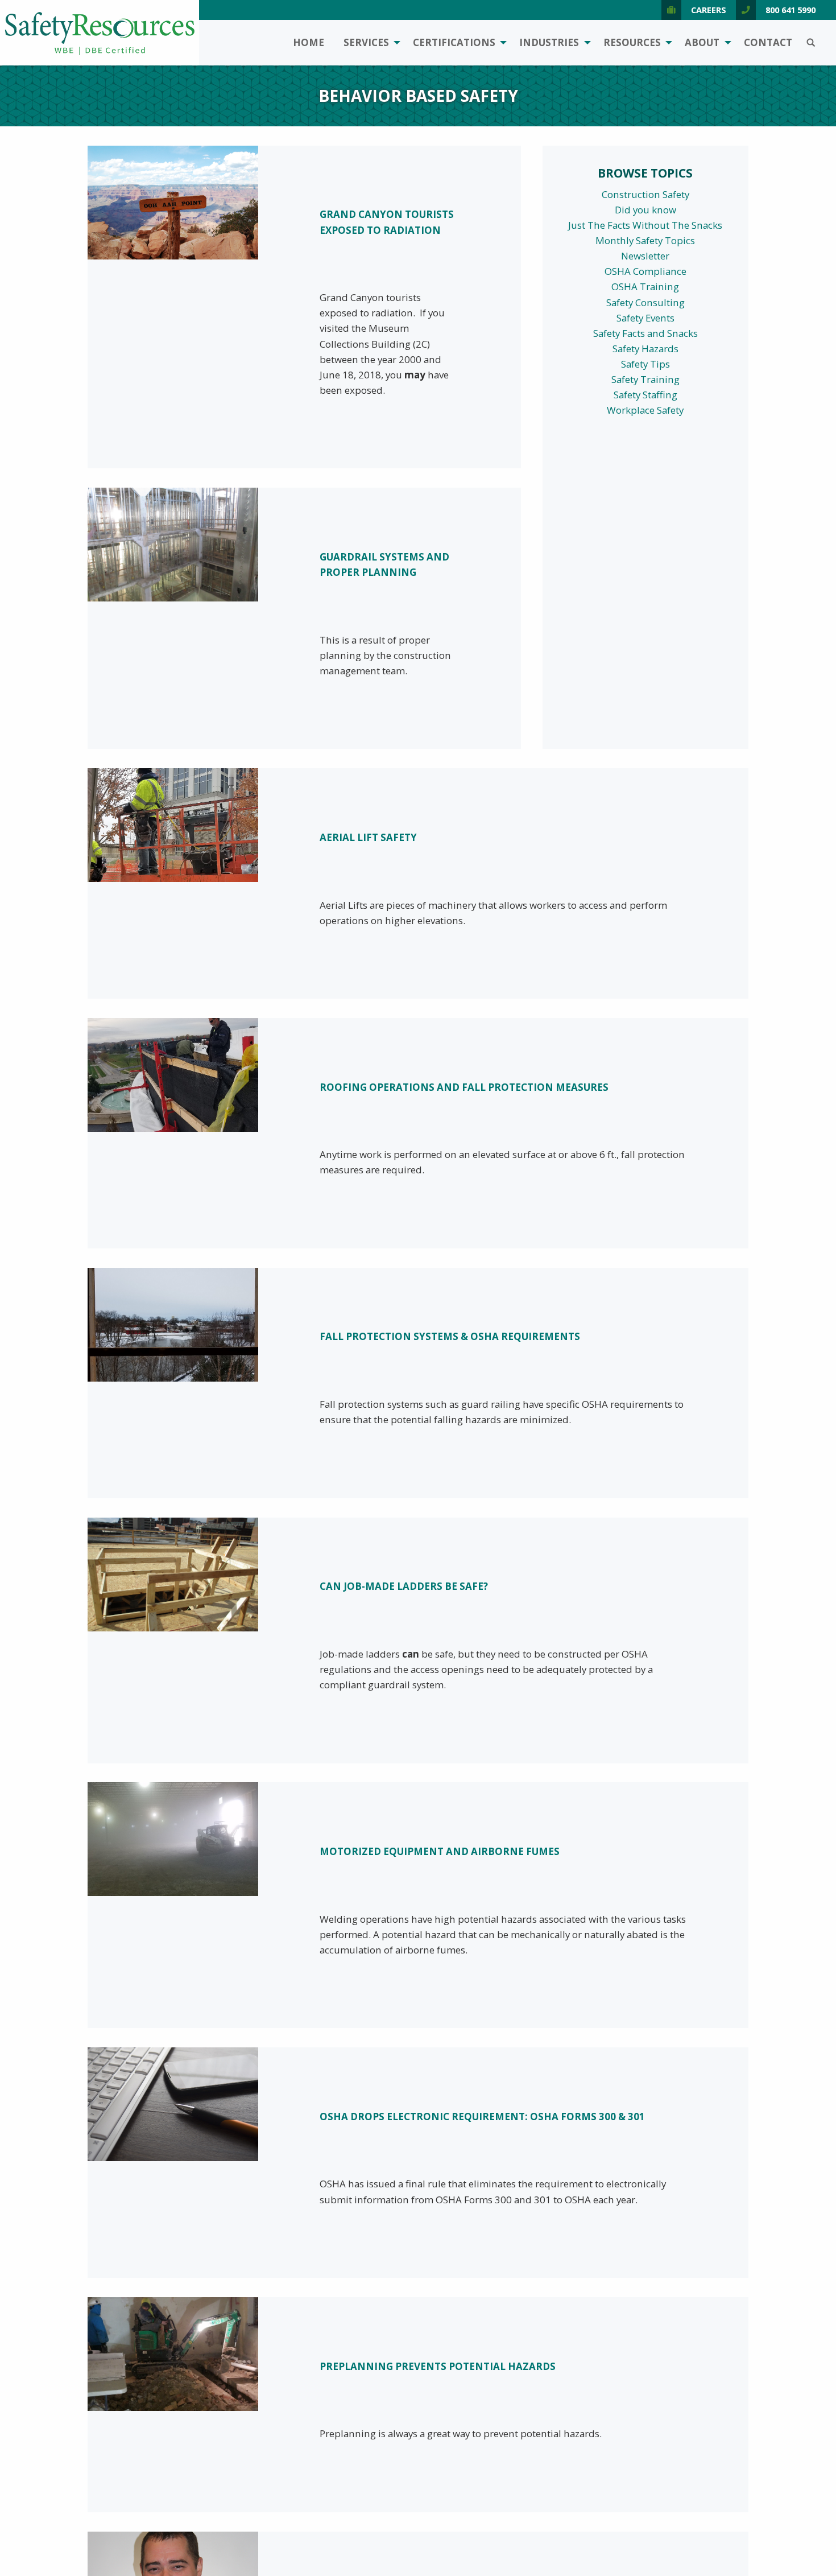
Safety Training (645, 379)
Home (309, 42)
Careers (709, 10)
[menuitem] (309, 43)
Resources (632, 42)
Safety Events (645, 318)
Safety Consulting (645, 302)
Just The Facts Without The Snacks (645, 225)
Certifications (454, 42)
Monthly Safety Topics (645, 240)
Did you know (645, 210)
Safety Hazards (645, 349)
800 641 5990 (791, 10)
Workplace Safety (645, 410)
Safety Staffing (645, 395)
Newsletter (645, 256)
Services (366, 42)
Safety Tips (645, 364)
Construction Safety (645, 194)
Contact (768, 42)
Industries (549, 42)
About (702, 42)
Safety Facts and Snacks (645, 333)
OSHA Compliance (645, 271)
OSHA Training (645, 287)
